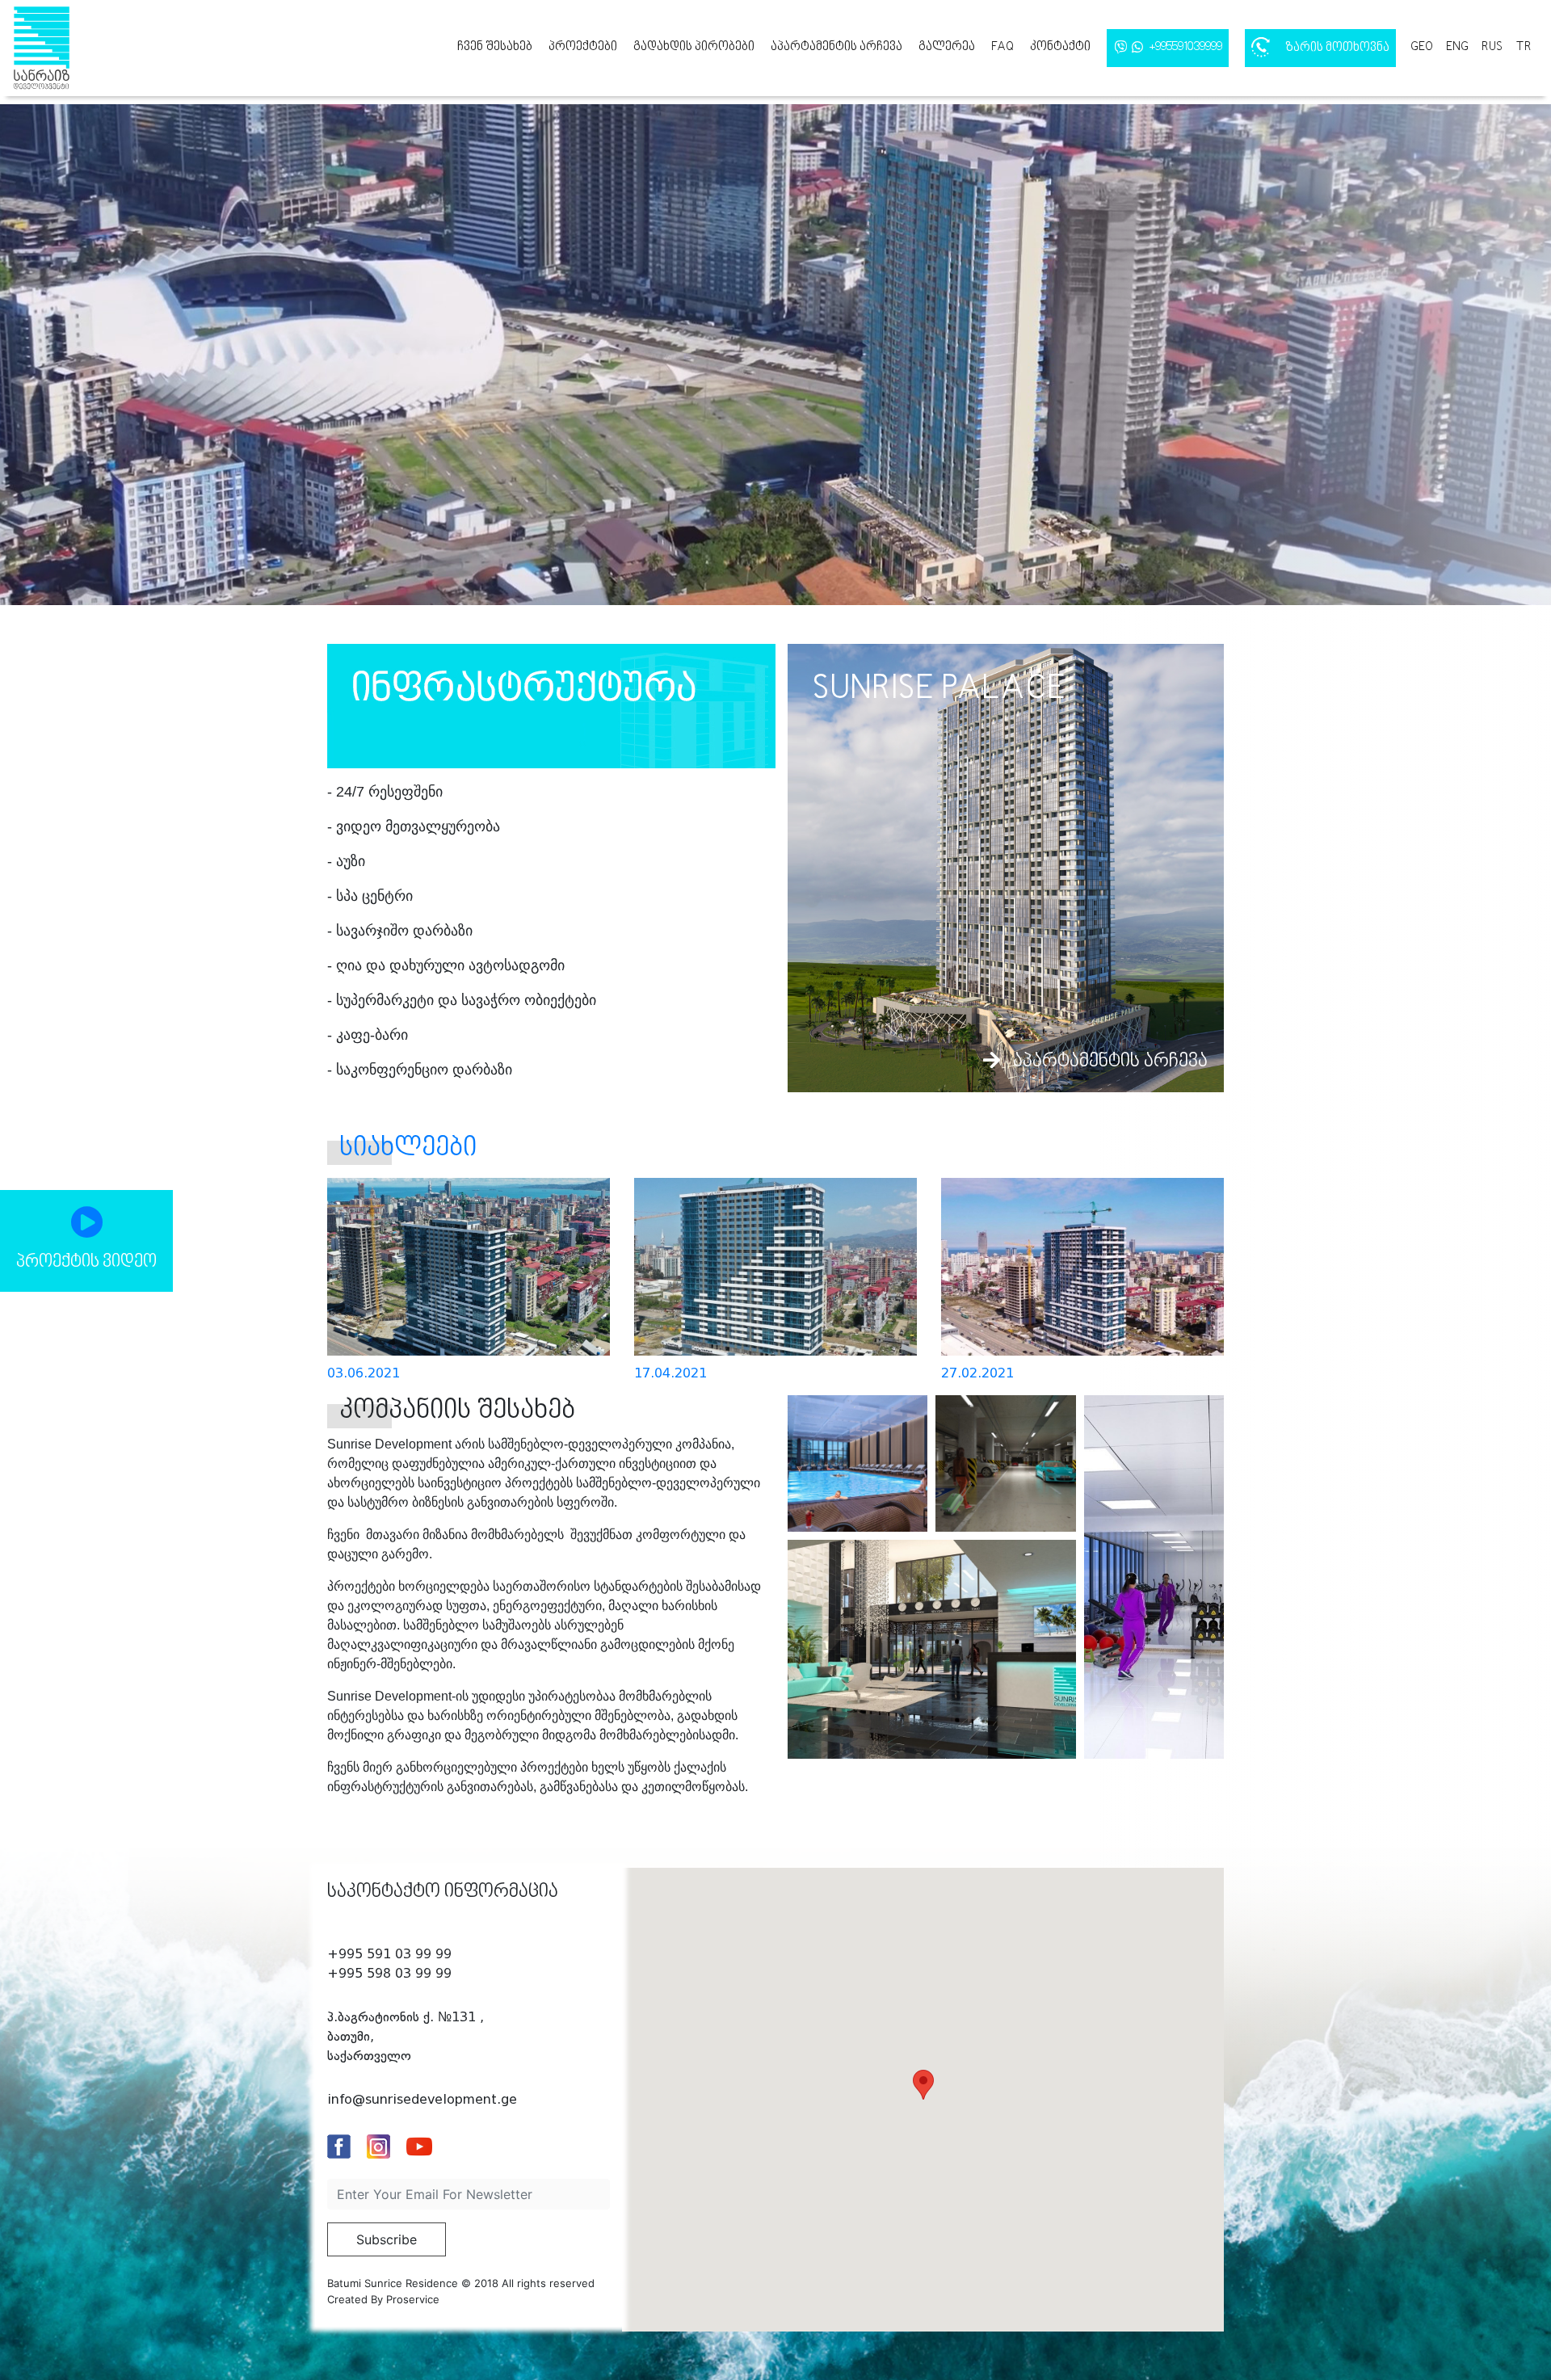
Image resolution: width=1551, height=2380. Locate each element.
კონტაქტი (1060, 47)
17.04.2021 (670, 1373)
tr (1524, 47)
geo (1422, 47)
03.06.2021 (364, 1373)
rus (1492, 47)
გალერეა (947, 47)
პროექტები (583, 47)
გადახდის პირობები (694, 47)
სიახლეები (408, 1148)
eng (1457, 47)
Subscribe (387, 2239)
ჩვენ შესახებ (495, 47)
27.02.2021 (977, 1373)
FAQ (1002, 47)
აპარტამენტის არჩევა (836, 47)
